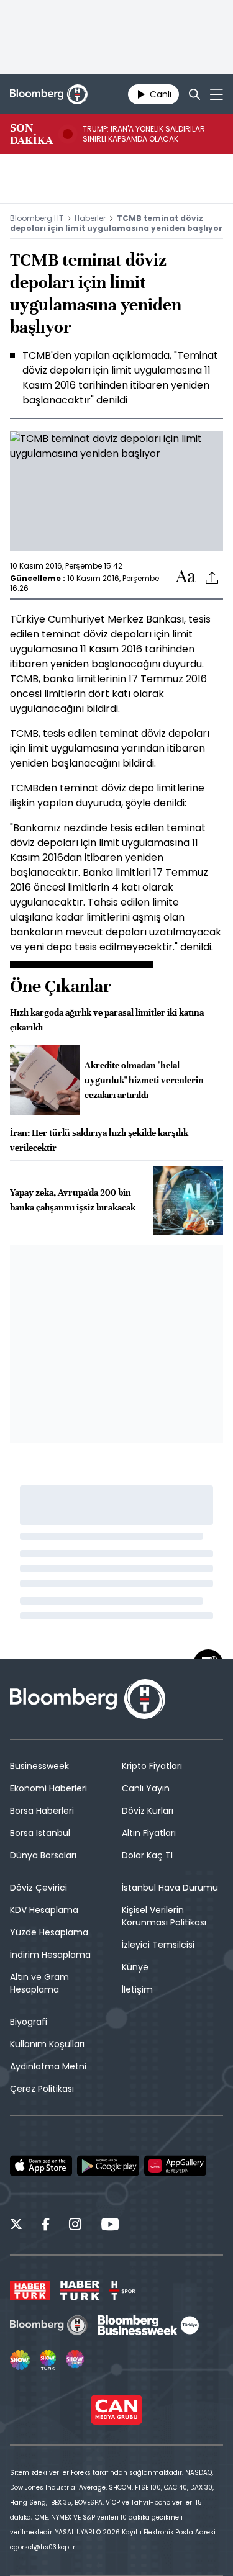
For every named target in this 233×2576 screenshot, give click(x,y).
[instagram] (75, 2226)
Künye (135, 1967)
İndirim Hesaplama (50, 1955)
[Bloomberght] (49, 94)
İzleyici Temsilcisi (158, 1945)
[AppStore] (41, 2166)
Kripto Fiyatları (152, 1766)
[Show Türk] (48, 2360)
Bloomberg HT (37, 218)
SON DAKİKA (31, 134)
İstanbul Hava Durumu (170, 1888)
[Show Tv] (20, 2360)
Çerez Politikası (42, 2089)
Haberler (90, 218)
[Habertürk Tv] (80, 2290)
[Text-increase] (186, 577)
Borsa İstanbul (40, 1833)
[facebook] (46, 2226)
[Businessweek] (148, 2325)
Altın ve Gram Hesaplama (39, 1983)
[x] (16, 2226)
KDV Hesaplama (44, 1910)
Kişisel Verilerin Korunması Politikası (164, 1916)
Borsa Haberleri (42, 1811)
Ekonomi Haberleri (48, 1788)
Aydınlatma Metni (48, 2066)
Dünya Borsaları (43, 1855)
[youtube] (110, 2226)
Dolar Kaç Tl (147, 1855)
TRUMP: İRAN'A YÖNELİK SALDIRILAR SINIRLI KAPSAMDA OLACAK (144, 134)
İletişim (137, 1989)
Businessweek (39, 1766)
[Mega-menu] (217, 94)
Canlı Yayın (146, 1788)
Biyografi (29, 2022)
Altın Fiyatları (149, 1833)
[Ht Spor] (122, 2290)
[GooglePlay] (108, 2166)
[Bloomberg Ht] (49, 2325)
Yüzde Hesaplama (49, 1932)
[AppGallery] (175, 2166)
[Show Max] (76, 2360)
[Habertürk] (30, 2290)
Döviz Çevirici (39, 1888)
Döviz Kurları (148, 1811)
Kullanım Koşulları (47, 2044)
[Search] (194, 94)
